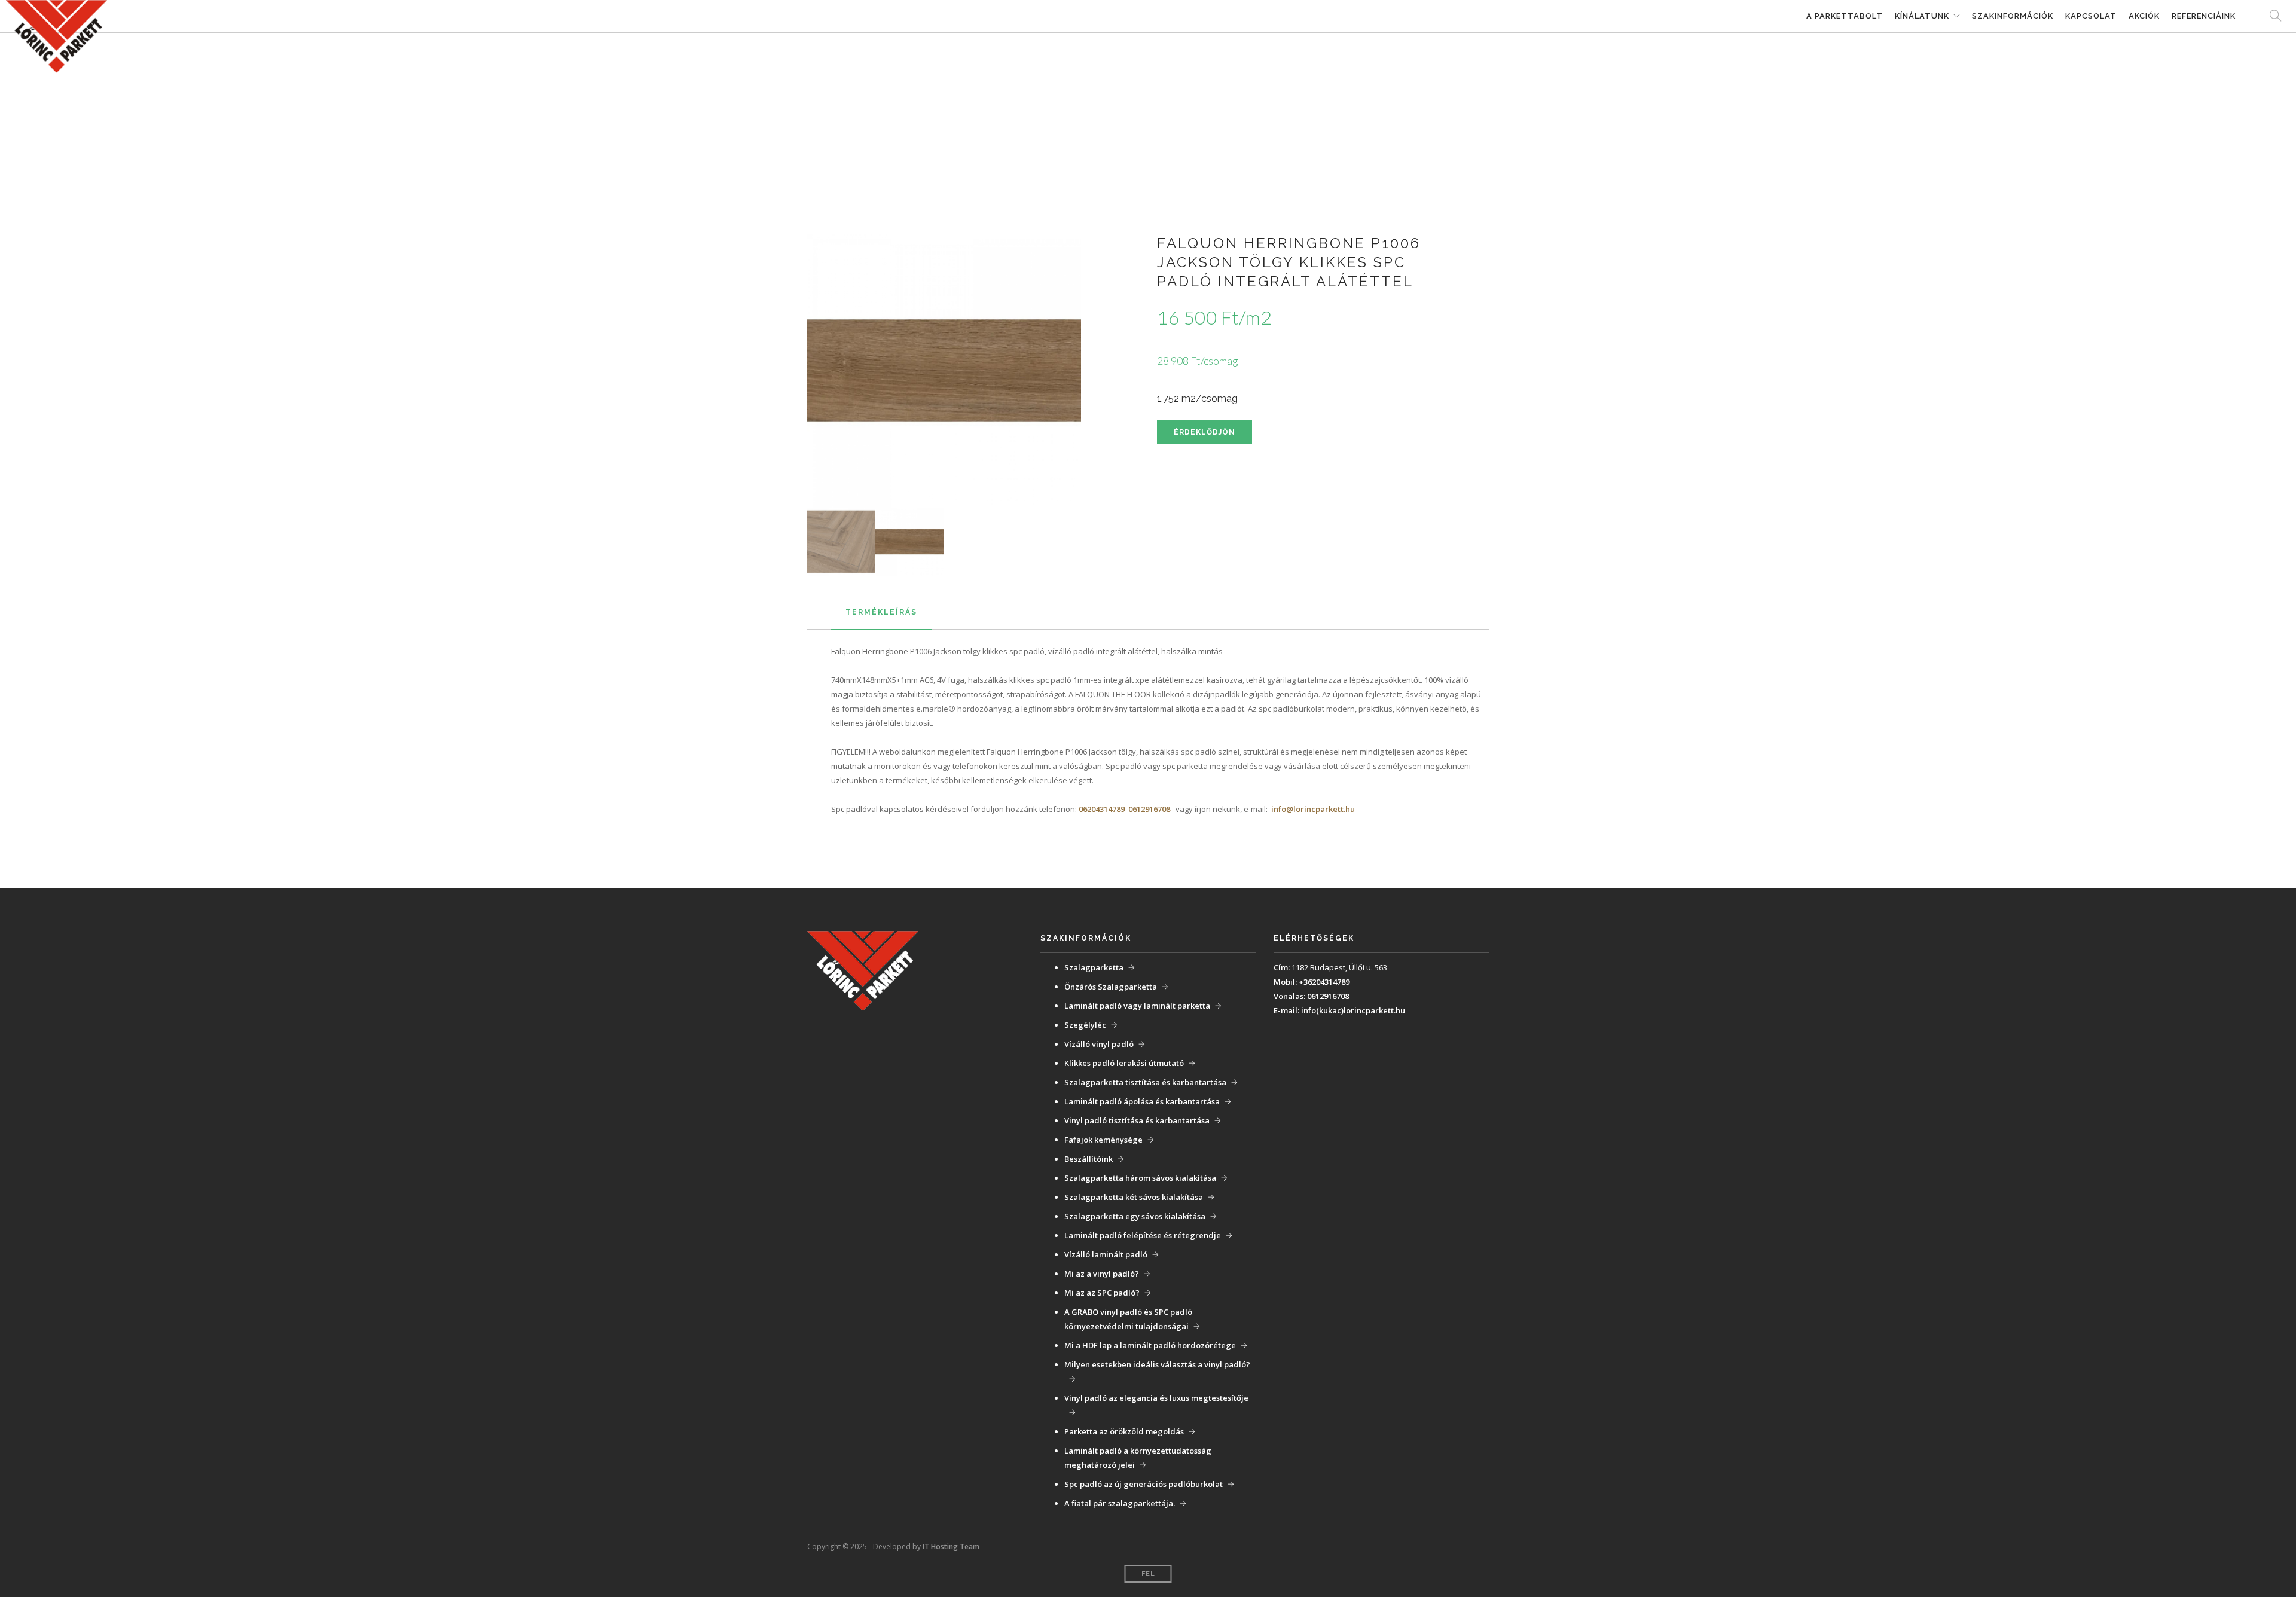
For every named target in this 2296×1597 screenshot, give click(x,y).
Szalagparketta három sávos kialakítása (1140, 1178)
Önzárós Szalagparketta (1111, 987)
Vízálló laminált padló (1106, 1254)
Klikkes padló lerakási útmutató (1124, 1063)
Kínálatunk (1922, 16)
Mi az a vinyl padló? (1102, 1274)
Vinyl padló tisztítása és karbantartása (1137, 1120)
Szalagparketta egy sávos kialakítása (1135, 1216)
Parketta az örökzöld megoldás (1124, 1431)
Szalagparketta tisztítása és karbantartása (1145, 1082)
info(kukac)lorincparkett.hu (1353, 1010)
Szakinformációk (2013, 16)
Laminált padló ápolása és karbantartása (1142, 1101)
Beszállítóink (1089, 1159)
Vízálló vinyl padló (1099, 1044)
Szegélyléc (1085, 1025)
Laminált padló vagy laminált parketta (1137, 1006)
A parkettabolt (1845, 16)
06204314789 (1102, 809)
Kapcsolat (2091, 16)
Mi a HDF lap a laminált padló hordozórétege (1150, 1345)
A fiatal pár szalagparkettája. (1120, 1503)
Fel (1148, 1574)
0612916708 (1149, 809)
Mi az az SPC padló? (1102, 1293)
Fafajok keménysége (1103, 1140)
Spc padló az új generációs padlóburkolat (1144, 1484)
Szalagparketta (1094, 967)
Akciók (2144, 16)
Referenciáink (2204, 16)
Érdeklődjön (1205, 432)
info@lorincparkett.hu (1313, 809)
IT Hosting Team (951, 1546)
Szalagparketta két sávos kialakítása (1134, 1197)
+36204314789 (1324, 982)
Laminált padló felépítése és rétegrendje (1143, 1235)
